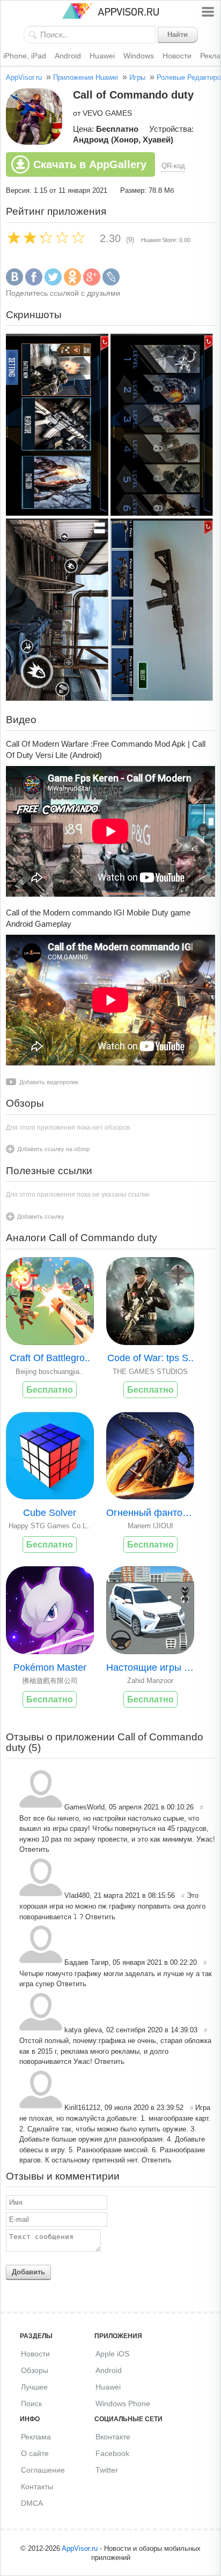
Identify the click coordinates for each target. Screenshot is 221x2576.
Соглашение (43, 2470)
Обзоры (35, 2370)
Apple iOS (112, 2354)
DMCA (32, 2503)
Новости (177, 56)
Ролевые (171, 77)
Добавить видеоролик (49, 1082)
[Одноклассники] (72, 283)
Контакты (37, 2487)
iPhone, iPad (25, 56)
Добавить (28, 2272)
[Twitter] (53, 283)
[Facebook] (34, 283)
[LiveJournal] (111, 283)
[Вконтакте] (14, 283)
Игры (137, 77)
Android (68, 56)
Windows (139, 56)
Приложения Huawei (86, 77)
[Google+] (92, 283)
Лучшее (34, 2387)
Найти (178, 35)
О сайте (35, 2453)
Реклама (36, 2437)
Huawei (102, 56)
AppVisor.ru (24, 77)
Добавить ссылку (41, 1216)
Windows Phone (123, 2404)
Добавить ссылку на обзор (53, 1149)
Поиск (31, 2404)
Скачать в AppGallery (90, 164)
